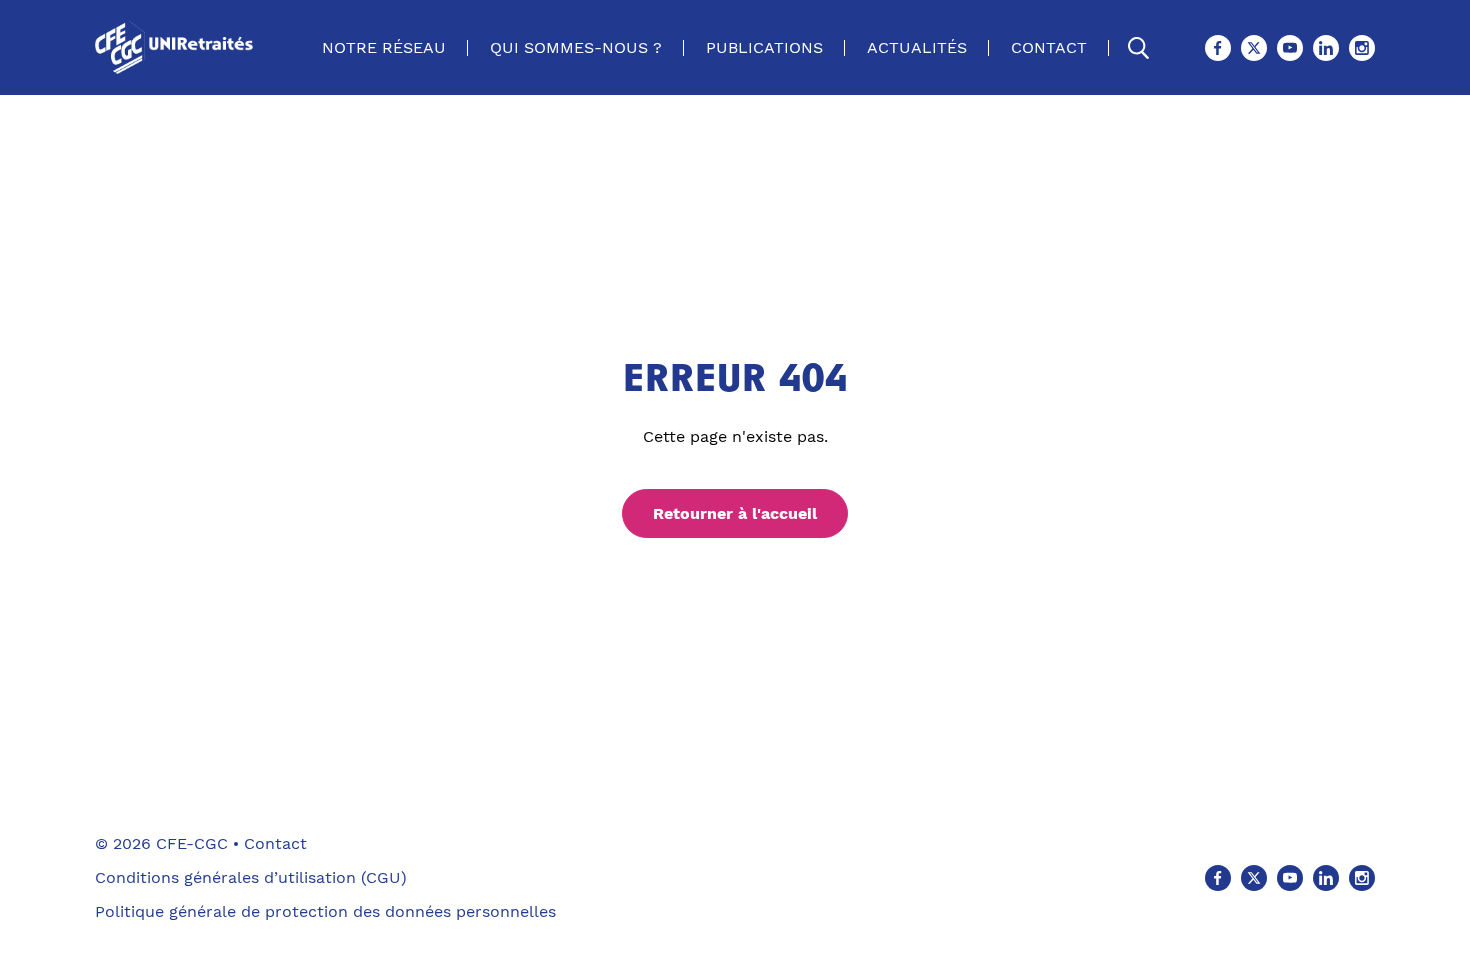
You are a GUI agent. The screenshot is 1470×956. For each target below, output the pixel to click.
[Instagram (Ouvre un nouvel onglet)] (1362, 48)
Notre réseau (384, 48)
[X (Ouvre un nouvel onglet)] (1254, 48)
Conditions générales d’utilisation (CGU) (251, 877)
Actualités (917, 48)
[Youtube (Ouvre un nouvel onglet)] (1290, 48)
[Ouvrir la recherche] (1139, 48)
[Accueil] (178, 47)
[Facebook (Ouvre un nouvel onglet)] (1218, 48)
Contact (1049, 48)
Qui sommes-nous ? (576, 48)
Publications (764, 48)
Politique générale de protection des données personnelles (325, 911)
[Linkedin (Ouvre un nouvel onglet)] (1326, 48)
